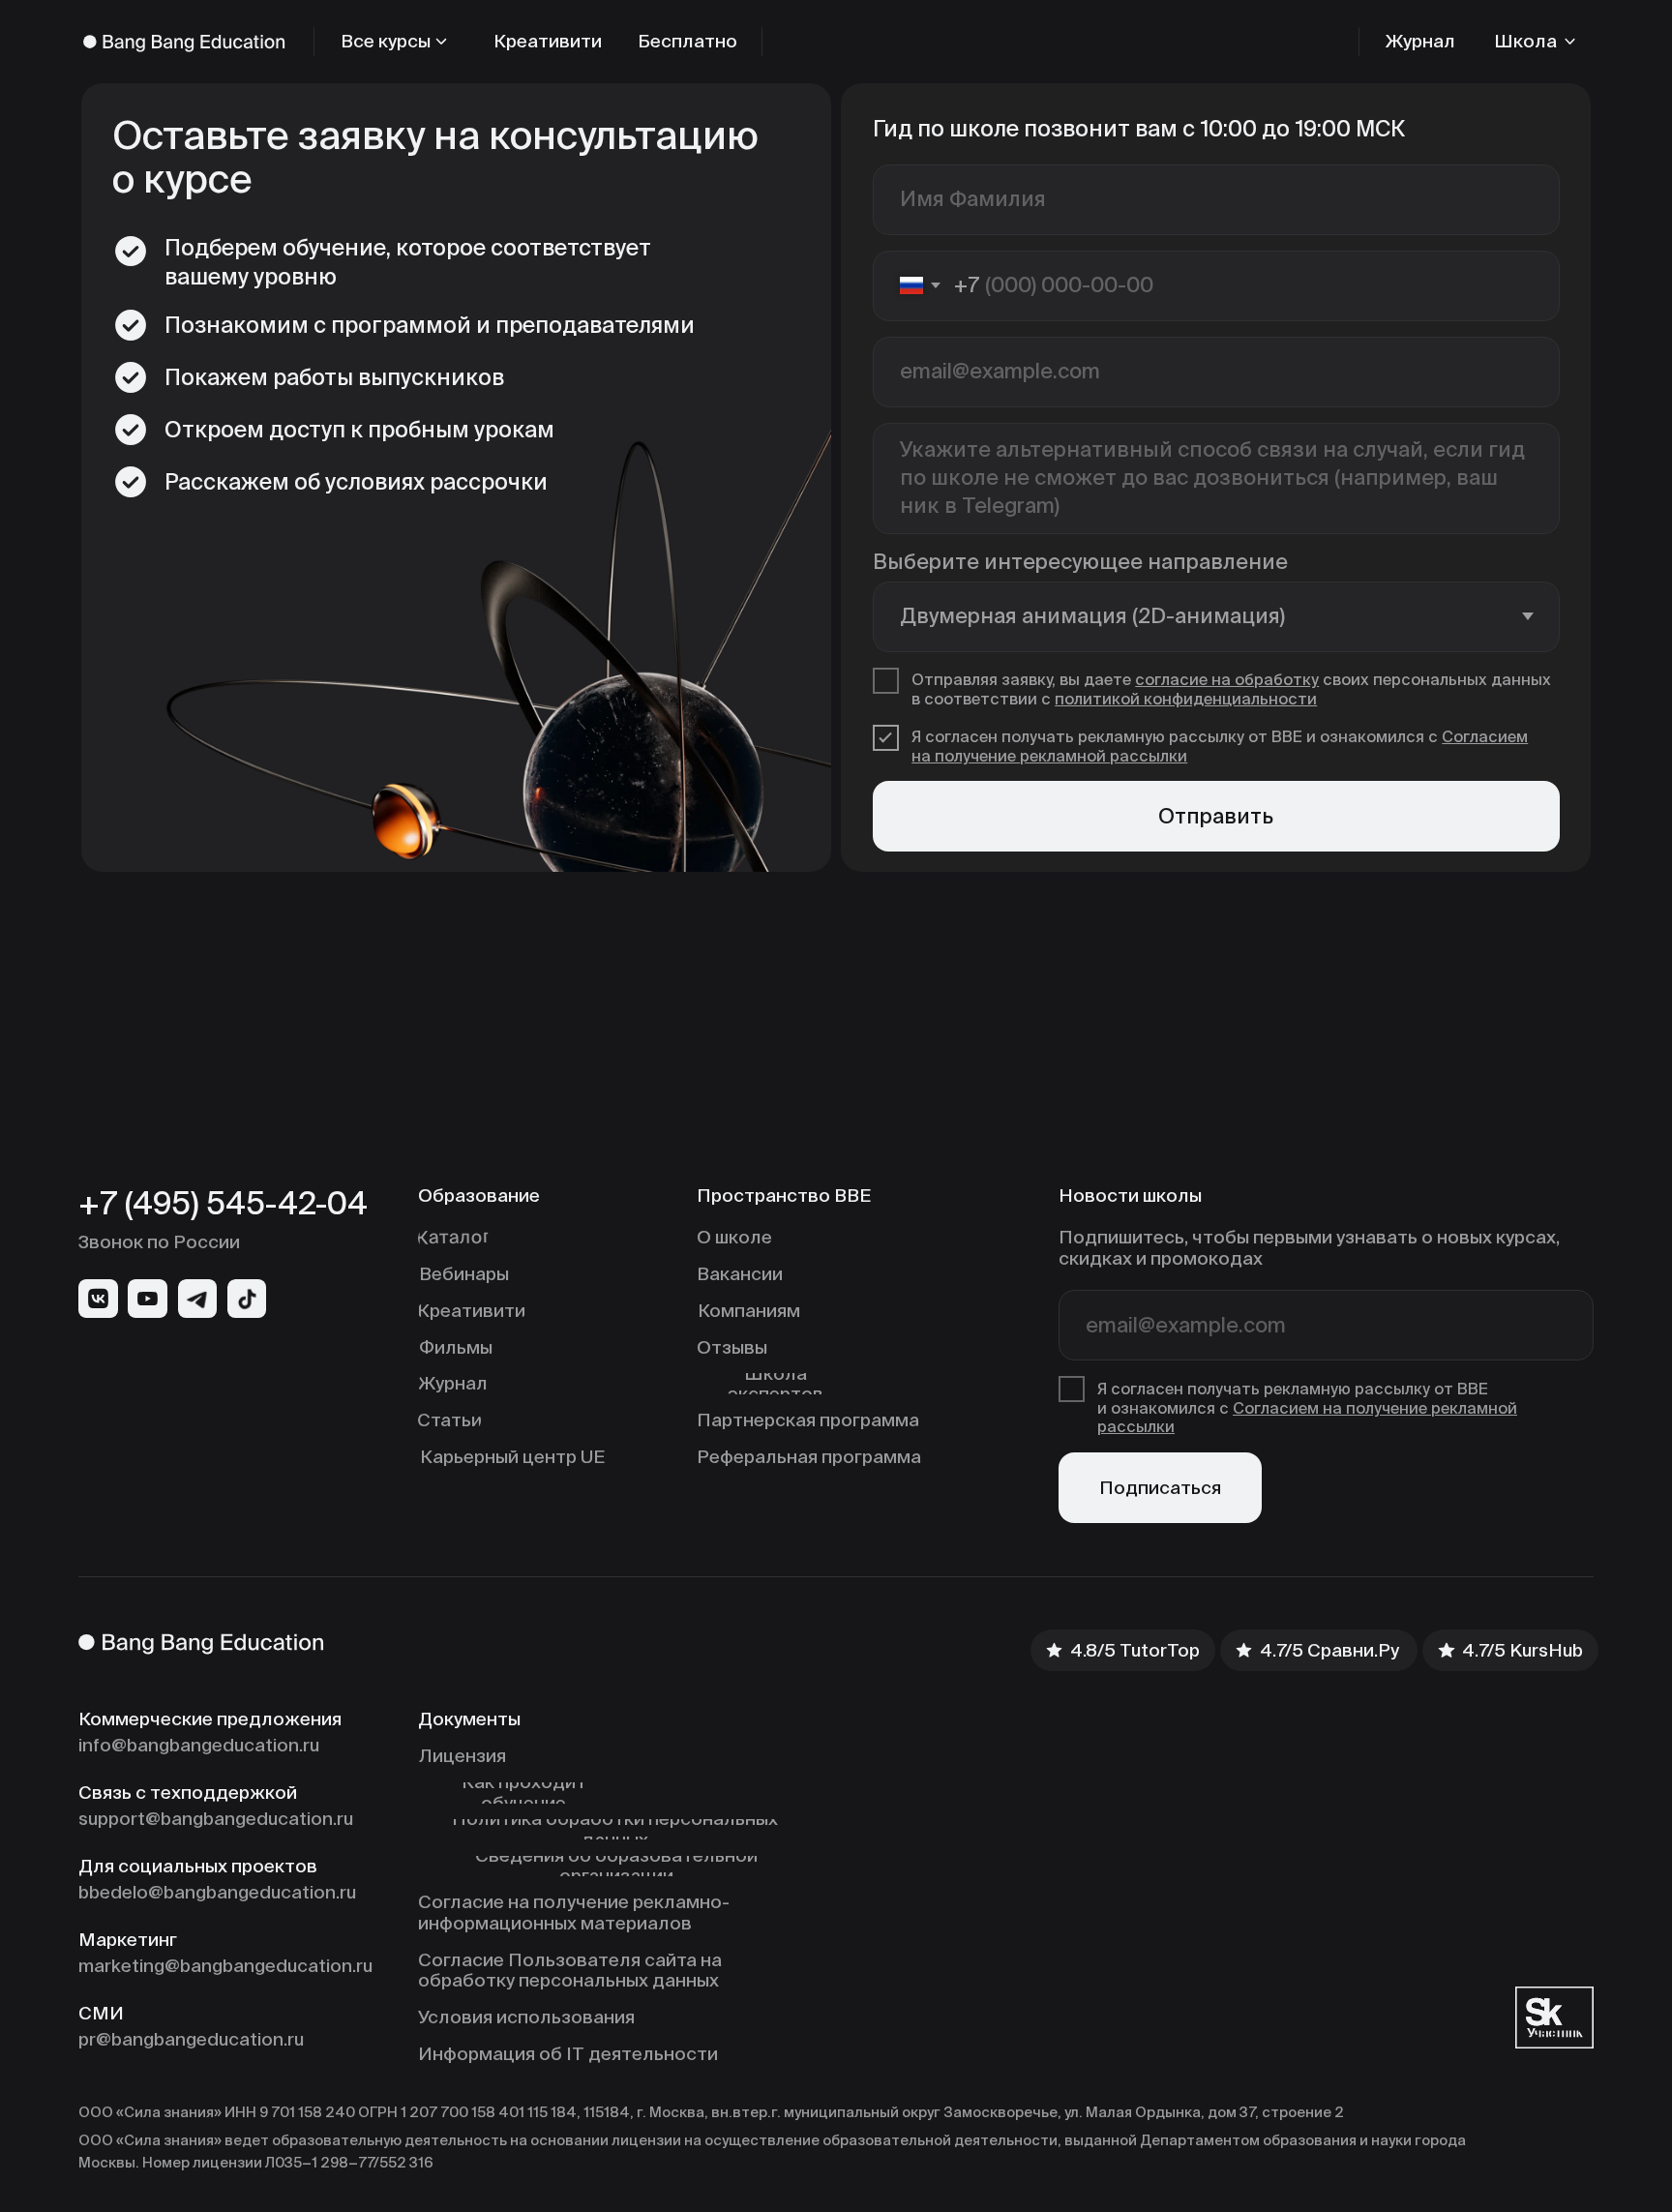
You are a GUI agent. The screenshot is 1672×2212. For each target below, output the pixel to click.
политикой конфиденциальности (1186, 699)
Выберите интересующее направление (1080, 562)
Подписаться (1160, 1487)
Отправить (1216, 816)
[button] (1537, 42)
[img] (98, 1299)
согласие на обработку (1227, 680)
